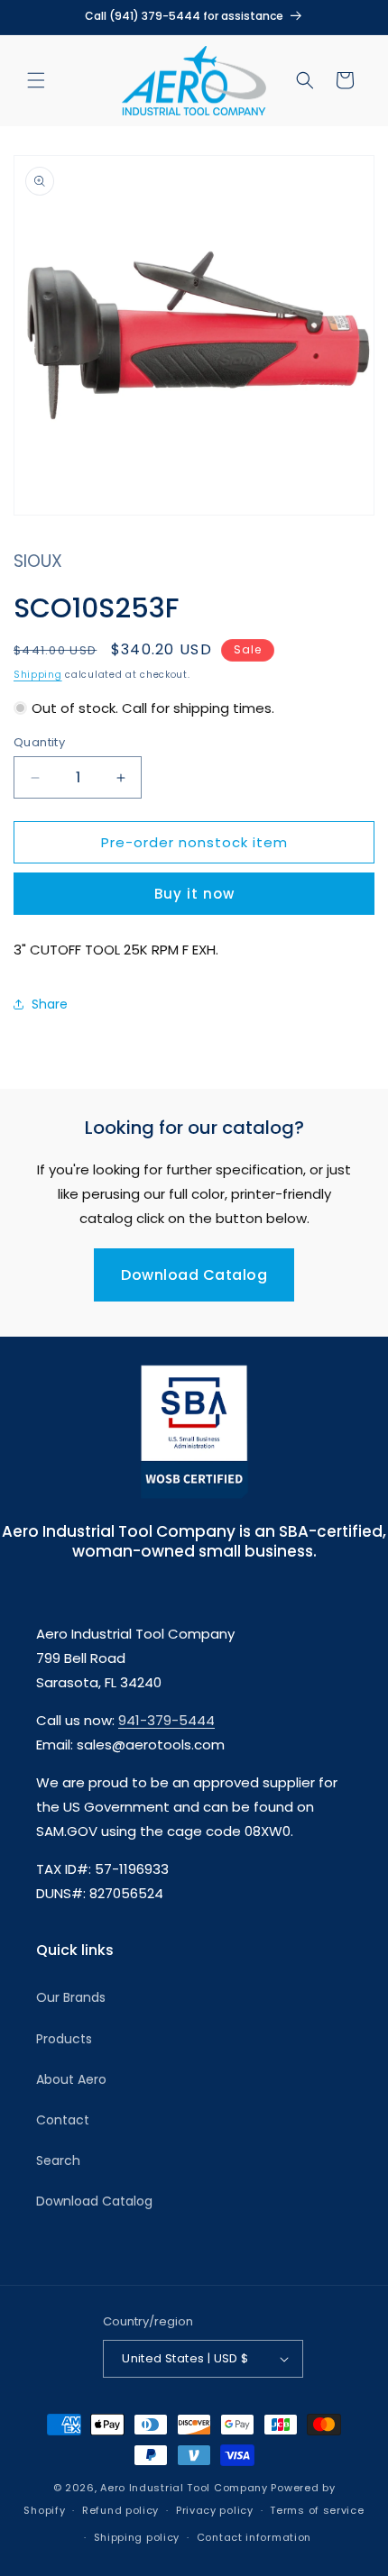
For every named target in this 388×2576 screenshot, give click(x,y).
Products (64, 2039)
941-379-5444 (166, 1720)
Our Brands (71, 1997)
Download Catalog (194, 1275)
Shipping (38, 675)
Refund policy (120, 2510)
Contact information (254, 2537)
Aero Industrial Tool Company (184, 2488)
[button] (36, 80)
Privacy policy (215, 2510)
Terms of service (317, 2510)
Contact (63, 2120)
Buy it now (194, 894)
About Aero (71, 2079)
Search (58, 2160)
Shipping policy (137, 2537)
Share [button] (50, 1004)
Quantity (39, 742)
